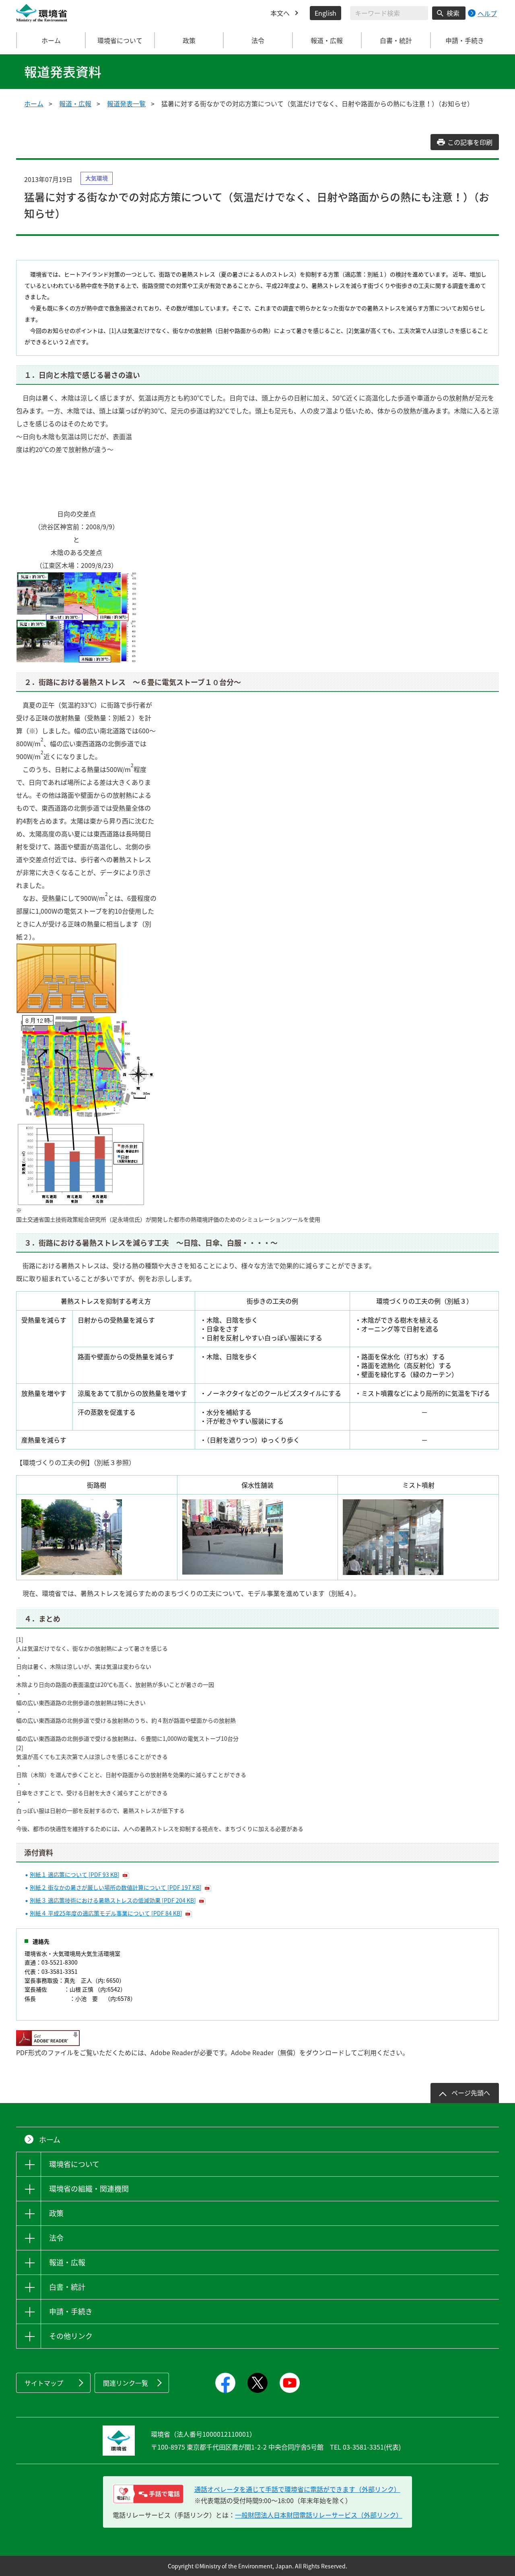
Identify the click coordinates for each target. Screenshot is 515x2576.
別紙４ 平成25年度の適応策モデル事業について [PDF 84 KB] (106, 1913)
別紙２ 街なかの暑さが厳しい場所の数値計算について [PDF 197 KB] (116, 1887)
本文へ (280, 13)
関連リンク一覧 (126, 2383)
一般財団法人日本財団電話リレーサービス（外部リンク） (319, 2515)
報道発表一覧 (126, 103)
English (325, 13)
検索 (453, 13)
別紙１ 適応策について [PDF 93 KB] (75, 1874)
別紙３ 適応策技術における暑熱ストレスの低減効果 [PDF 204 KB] (113, 1900)
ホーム (51, 40)
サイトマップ (44, 2383)
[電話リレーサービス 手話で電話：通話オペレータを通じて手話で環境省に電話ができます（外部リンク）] (148, 2494)
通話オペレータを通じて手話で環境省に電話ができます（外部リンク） (297, 2489)
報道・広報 (75, 103)
